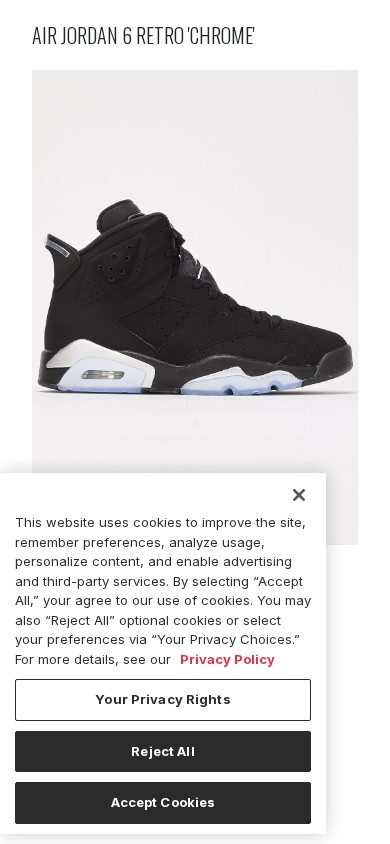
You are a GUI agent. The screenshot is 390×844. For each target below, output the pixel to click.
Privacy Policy (227, 659)
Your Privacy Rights (162, 699)
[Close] (299, 495)
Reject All (162, 751)
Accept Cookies (163, 802)
